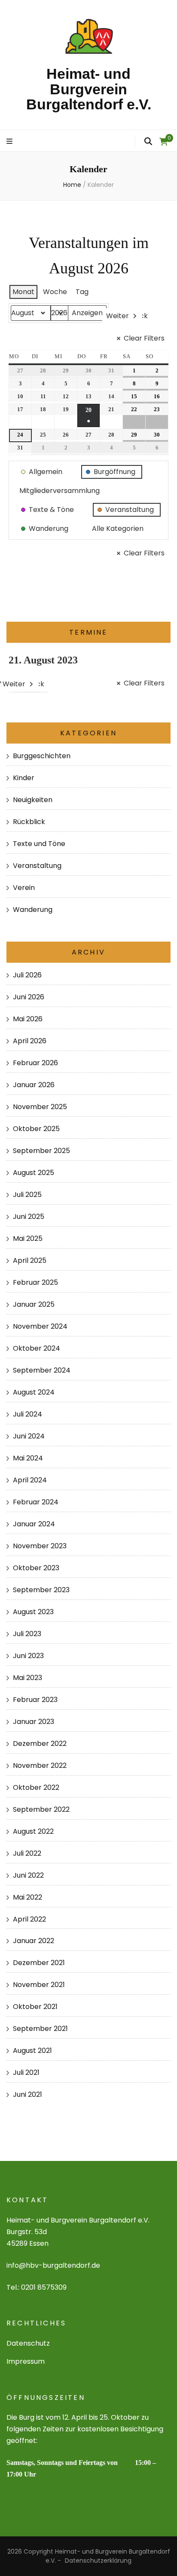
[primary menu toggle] (11, 142)
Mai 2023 (27, 1678)
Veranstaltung (37, 866)
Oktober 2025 (36, 1129)
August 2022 (33, 1831)
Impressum (26, 2361)
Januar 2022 (34, 1941)
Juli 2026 (27, 975)
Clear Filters (144, 338)
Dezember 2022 (40, 1744)
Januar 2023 (34, 1722)
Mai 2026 (28, 1019)
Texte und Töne (39, 844)
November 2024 (40, 1326)
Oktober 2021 (35, 2007)
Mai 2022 (27, 1897)
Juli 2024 (27, 1414)
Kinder (24, 778)
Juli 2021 (26, 2072)
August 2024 (34, 1392)
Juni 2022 (28, 1875)
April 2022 (29, 1919)
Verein (24, 888)
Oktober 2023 (36, 1568)
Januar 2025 (34, 1304)
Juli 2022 (27, 1853)
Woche (55, 292)
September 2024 (42, 1370)
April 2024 (30, 1480)
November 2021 (39, 1985)
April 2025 (30, 1260)
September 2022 (41, 1809)
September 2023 (41, 1590)
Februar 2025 (35, 1282)
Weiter (117, 316)
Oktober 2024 (37, 1348)
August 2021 (32, 2051)
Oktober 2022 (36, 1787)
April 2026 (30, 1041)
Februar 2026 (35, 1063)
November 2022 (40, 1765)
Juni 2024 (29, 1436)
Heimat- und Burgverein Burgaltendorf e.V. (89, 89)
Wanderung (33, 910)
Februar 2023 (35, 1700)
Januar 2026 (34, 1085)
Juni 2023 (28, 1656)
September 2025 (41, 1151)
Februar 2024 (36, 1502)
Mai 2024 (28, 1458)
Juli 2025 (27, 1195)
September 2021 (40, 2029)
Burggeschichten (42, 756)
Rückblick (29, 822)
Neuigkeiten (33, 800)
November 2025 (40, 1107)
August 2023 (33, 1612)
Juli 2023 (27, 1634)
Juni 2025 (29, 1217)
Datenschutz (28, 2343)
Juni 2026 (29, 997)
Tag (82, 292)
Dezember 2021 (39, 1963)
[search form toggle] (148, 142)
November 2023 (40, 1546)
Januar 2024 (34, 1524)
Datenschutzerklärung (98, 2561)
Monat (23, 292)
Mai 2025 (28, 1238)
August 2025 (34, 1173)
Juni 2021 (27, 2094)
